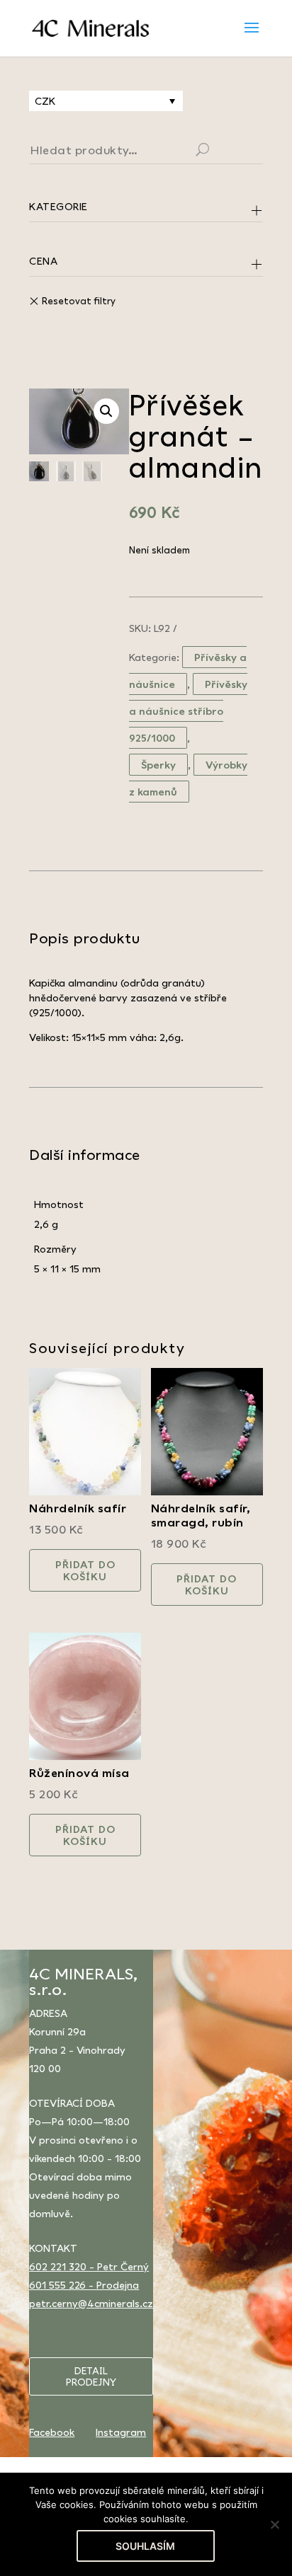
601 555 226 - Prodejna (84, 2285)
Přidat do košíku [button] (85, 1570)
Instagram (121, 2432)
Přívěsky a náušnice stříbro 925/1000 (188, 711)
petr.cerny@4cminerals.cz (91, 2303)
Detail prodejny (91, 2376)
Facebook (52, 2432)
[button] (106, 411)
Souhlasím (145, 2546)
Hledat (220, 151)
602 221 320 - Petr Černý (89, 2266)
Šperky (158, 765)
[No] (274, 2524)
